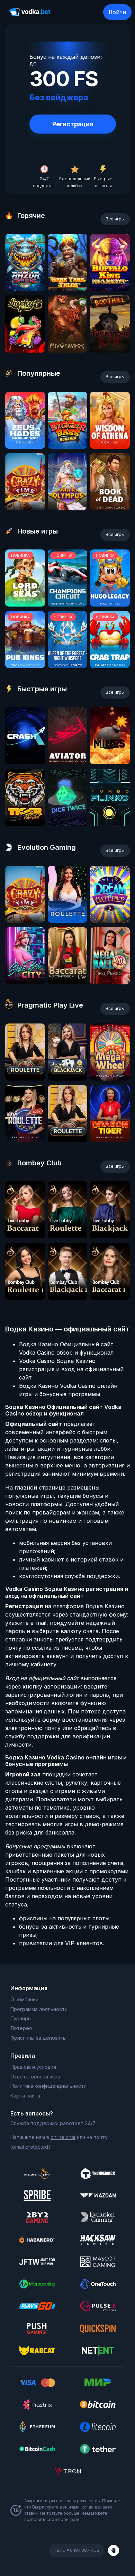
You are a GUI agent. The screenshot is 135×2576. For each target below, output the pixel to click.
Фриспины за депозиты (38, 2038)
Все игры (115, 219)
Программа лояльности (39, 2009)
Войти (117, 12)
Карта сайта (25, 2096)
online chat (63, 2137)
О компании (24, 1999)
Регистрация (73, 124)
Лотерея (21, 2028)
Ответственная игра (35, 2077)
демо (25, 289)
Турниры (21, 2018)
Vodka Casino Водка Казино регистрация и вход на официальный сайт (71, 1369)
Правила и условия (33, 2067)
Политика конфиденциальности (48, 2086)
